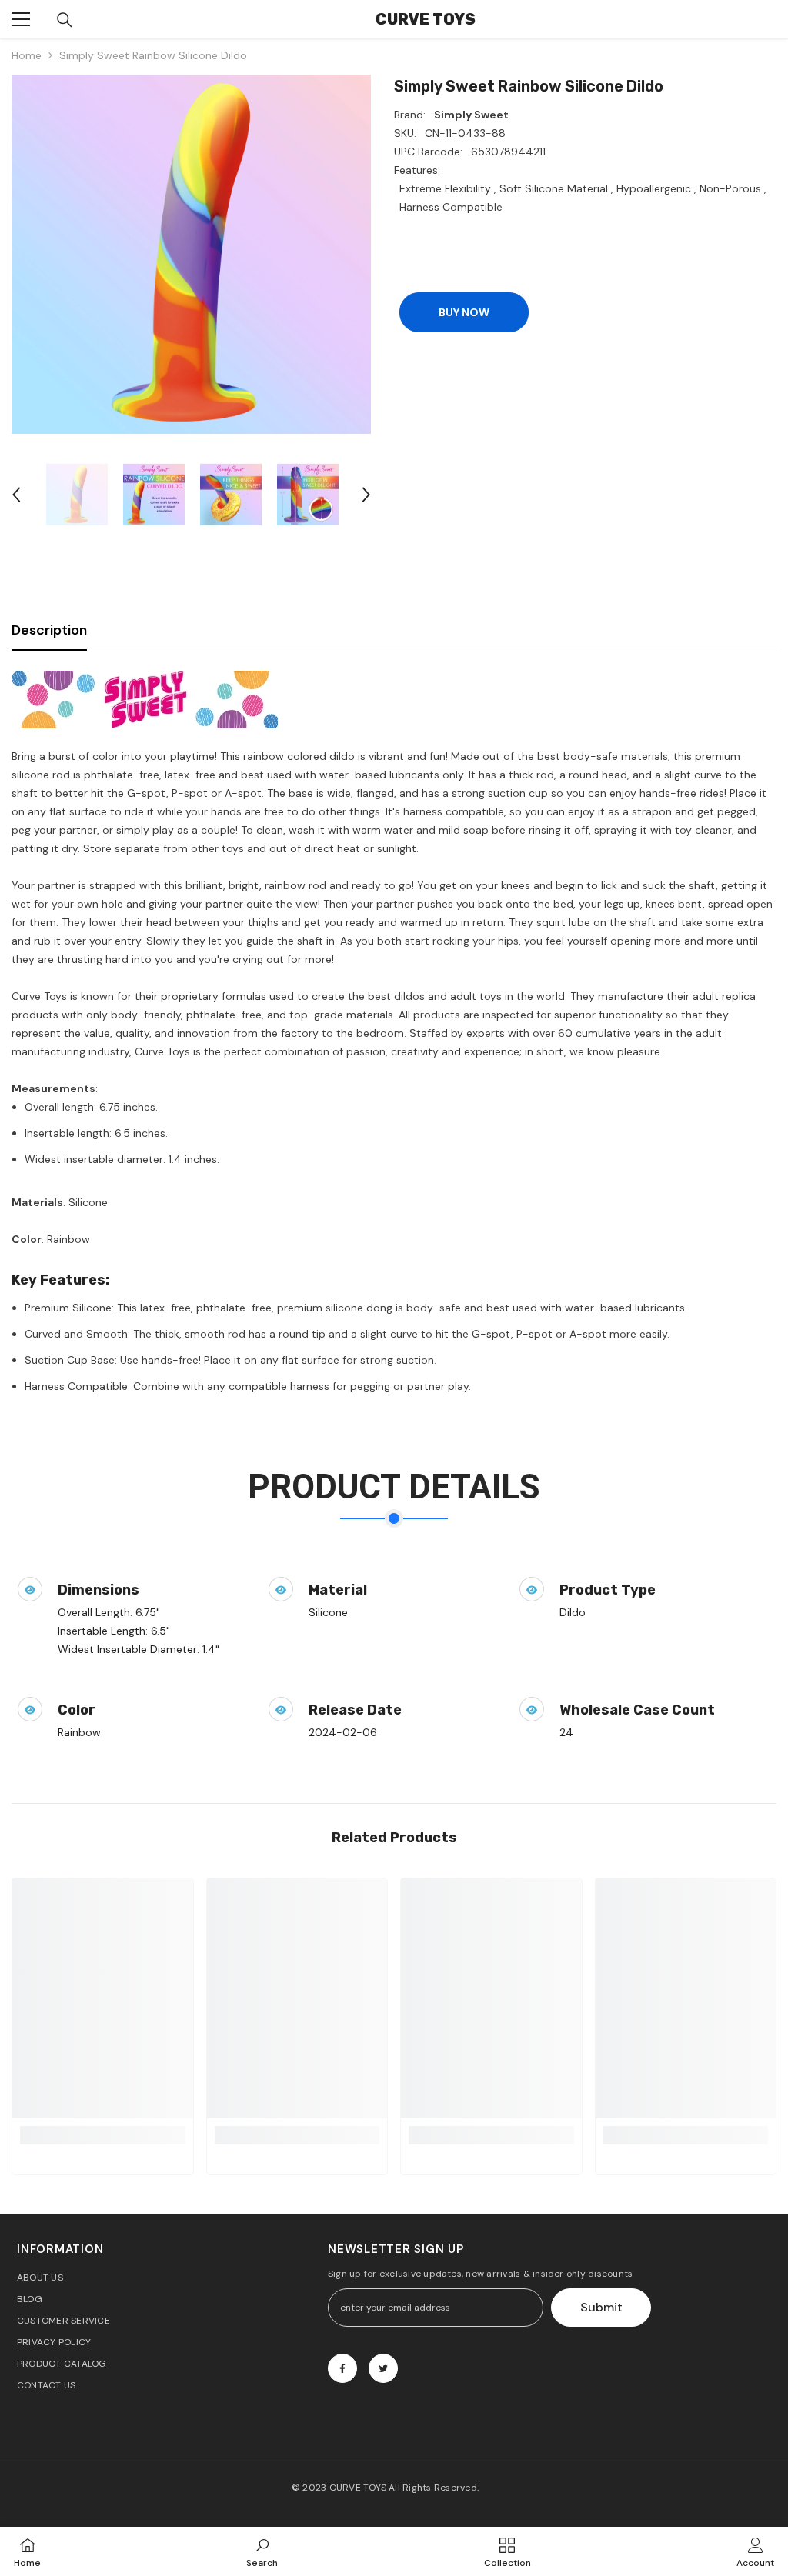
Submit (601, 2307)
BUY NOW (464, 312)
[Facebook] (342, 2368)
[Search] (65, 20)
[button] (16, 495)
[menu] (21, 19)
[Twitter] (383, 2368)
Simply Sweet (471, 115)
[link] (103, 2135)
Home (27, 55)
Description (49, 630)
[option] (191, 254)
